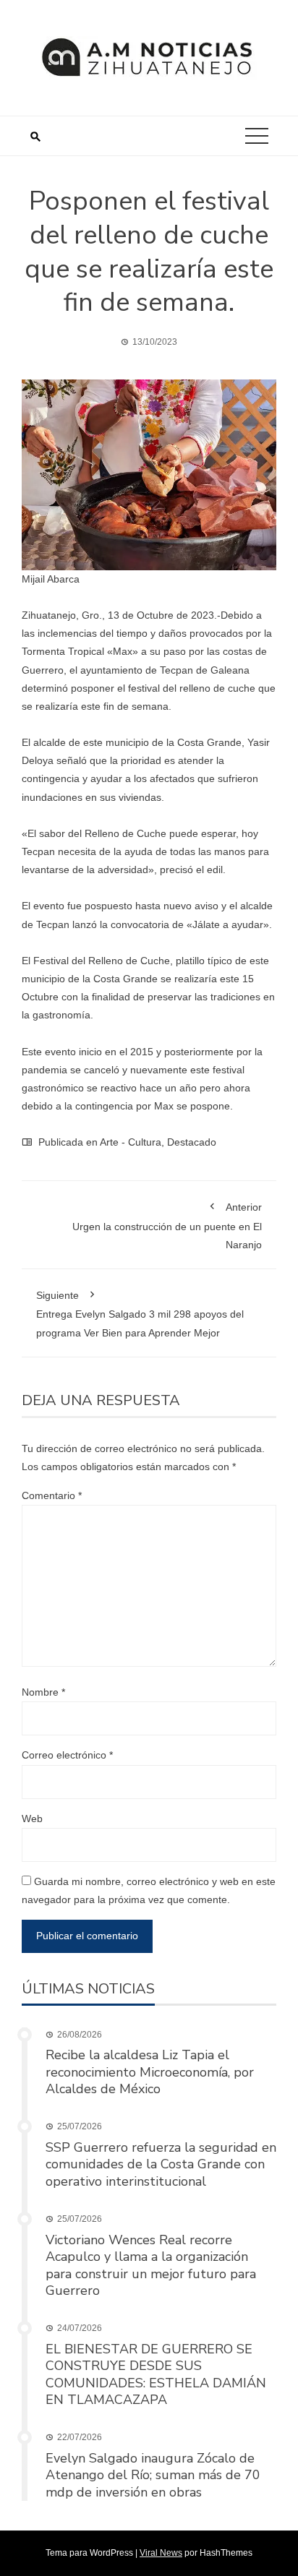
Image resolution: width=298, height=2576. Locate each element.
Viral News (161, 2553)
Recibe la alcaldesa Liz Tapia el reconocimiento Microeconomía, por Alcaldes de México (150, 2072)
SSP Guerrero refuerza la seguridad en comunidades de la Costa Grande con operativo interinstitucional (161, 2164)
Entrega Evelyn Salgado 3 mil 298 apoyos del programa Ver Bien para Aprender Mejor (140, 1314)
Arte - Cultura (131, 1142)
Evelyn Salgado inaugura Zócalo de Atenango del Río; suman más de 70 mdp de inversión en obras (153, 2475)
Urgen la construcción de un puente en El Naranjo (167, 1225)
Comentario (52, 1495)
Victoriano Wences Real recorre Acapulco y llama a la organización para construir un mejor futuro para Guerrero (151, 2265)
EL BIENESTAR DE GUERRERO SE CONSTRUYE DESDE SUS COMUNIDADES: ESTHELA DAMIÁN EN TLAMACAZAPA (156, 2374)
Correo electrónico (67, 1755)
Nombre (43, 1692)
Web (32, 1819)
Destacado (192, 1142)
